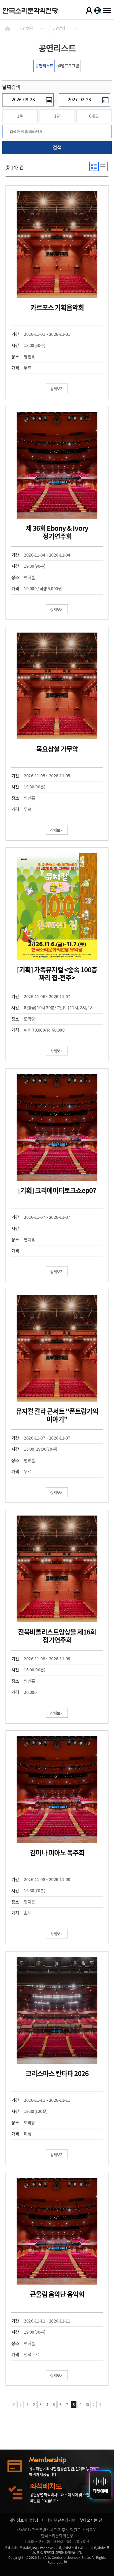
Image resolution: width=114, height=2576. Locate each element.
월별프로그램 (68, 66)
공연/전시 (26, 28)
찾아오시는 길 (91, 2520)
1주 (20, 116)
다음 (94, 2404)
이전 (20, 2404)
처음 (14, 2404)
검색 (57, 147)
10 (87, 2405)
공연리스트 (44, 66)
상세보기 (57, 389)
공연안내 (59, 28)
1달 (57, 116)
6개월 (94, 116)
